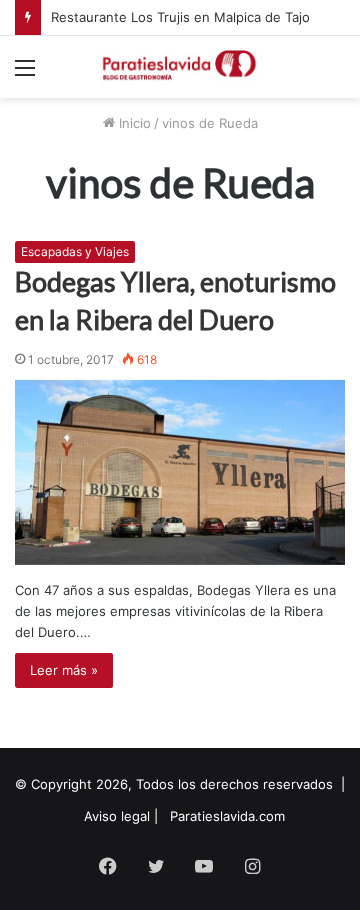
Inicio (133, 123)
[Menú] (25, 74)
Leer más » (64, 670)
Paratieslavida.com (227, 816)
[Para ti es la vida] (180, 67)
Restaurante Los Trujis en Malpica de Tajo (180, 17)
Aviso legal (117, 816)
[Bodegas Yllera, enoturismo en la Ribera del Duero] (180, 472)
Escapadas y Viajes (75, 251)
